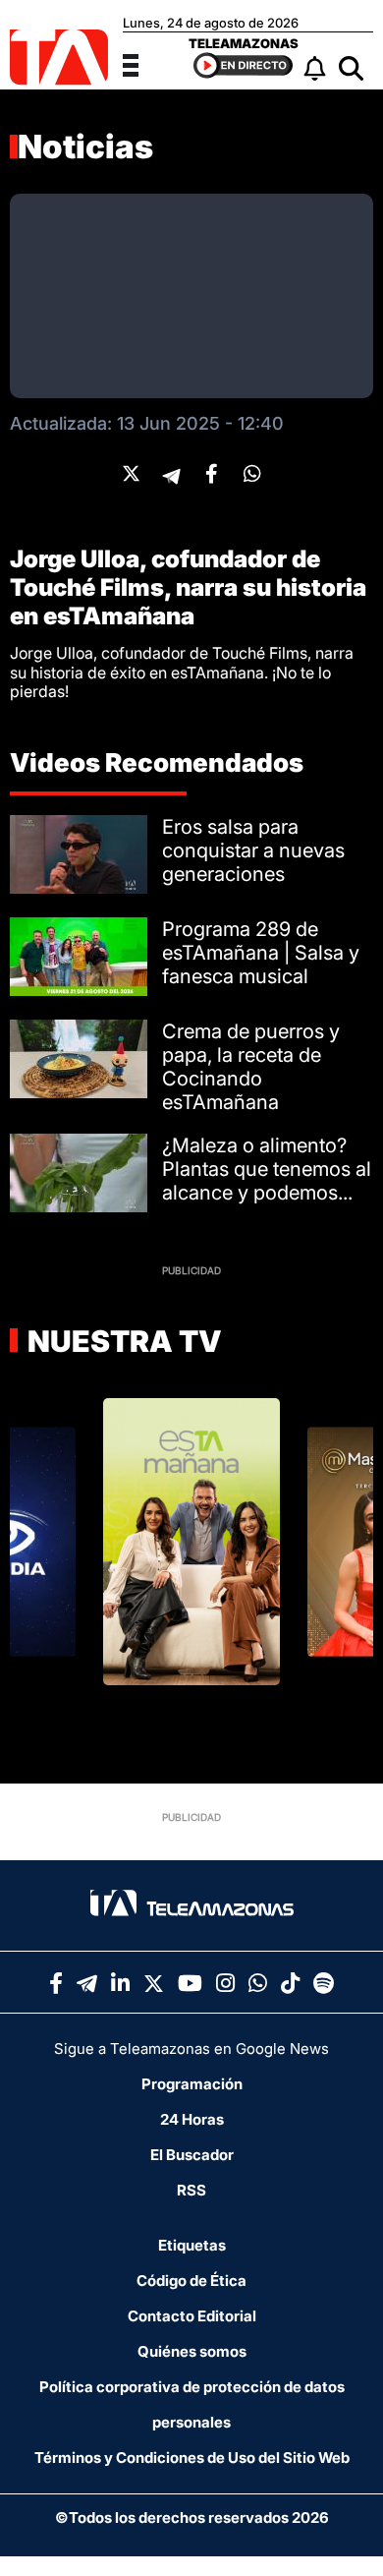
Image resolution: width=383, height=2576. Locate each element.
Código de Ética (191, 2281)
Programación (192, 2084)
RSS (191, 2190)
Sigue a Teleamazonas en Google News (191, 2049)
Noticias (85, 146)
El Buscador (192, 2155)
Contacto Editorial (192, 2316)
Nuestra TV (122, 1341)
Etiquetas (192, 2245)
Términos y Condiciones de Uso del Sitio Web (192, 2458)
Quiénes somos (192, 2351)
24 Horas (192, 2119)
